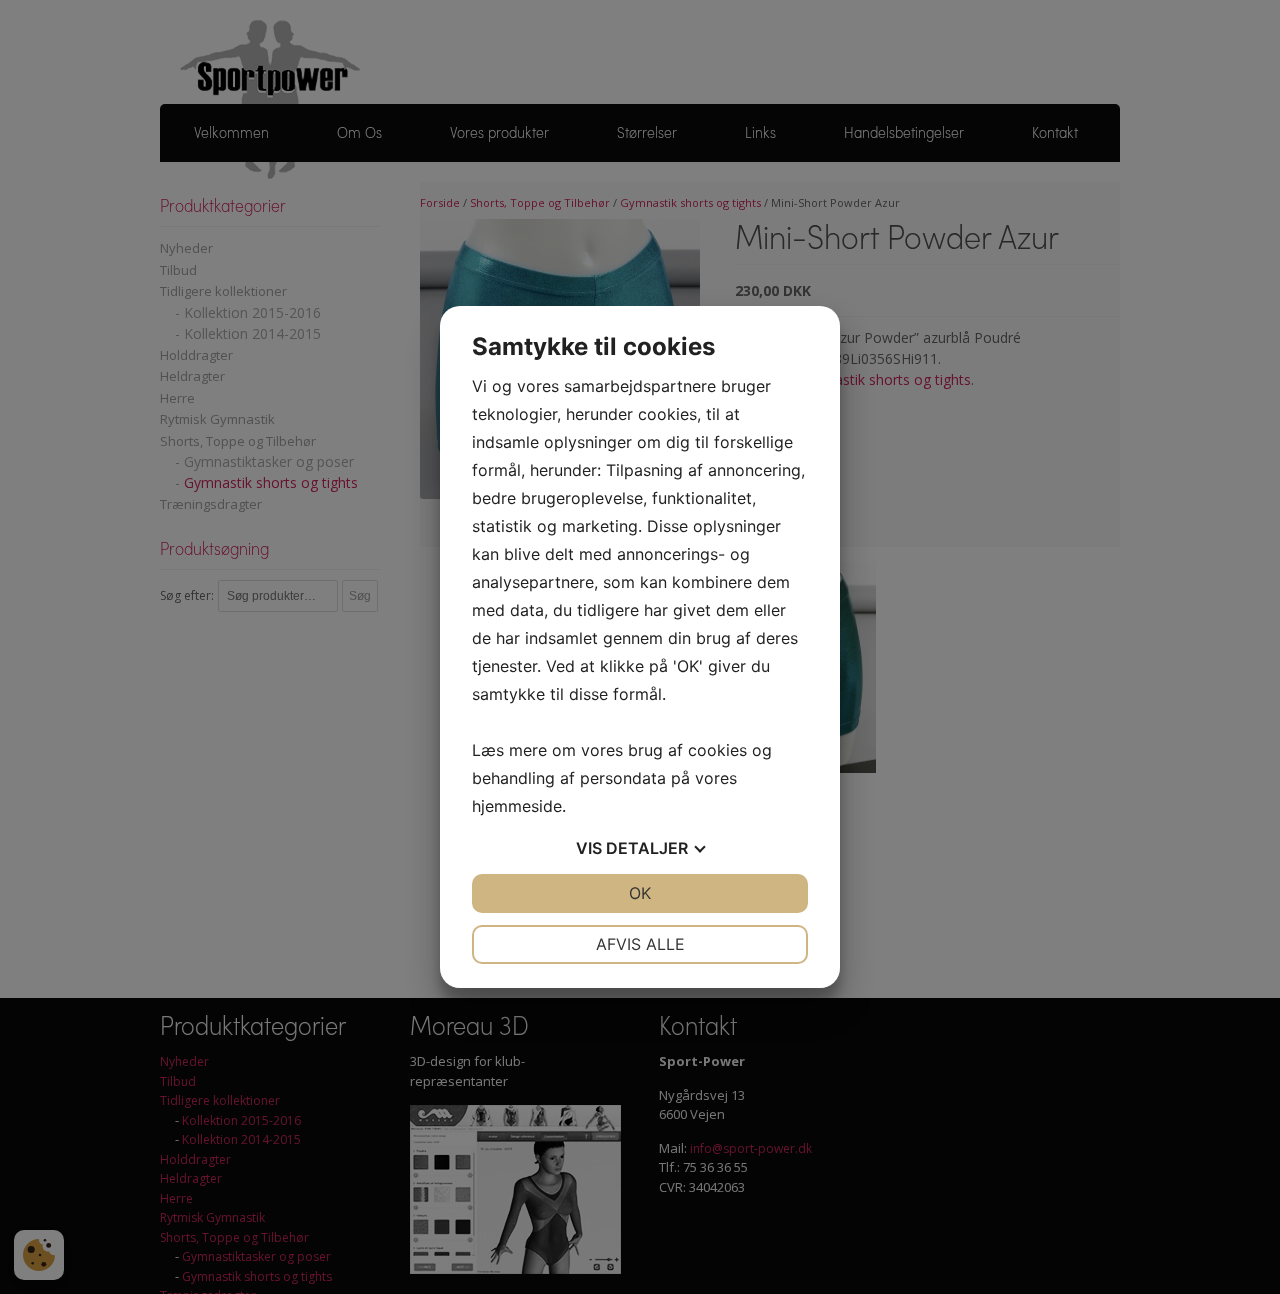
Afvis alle (640, 944)
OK (640, 893)
